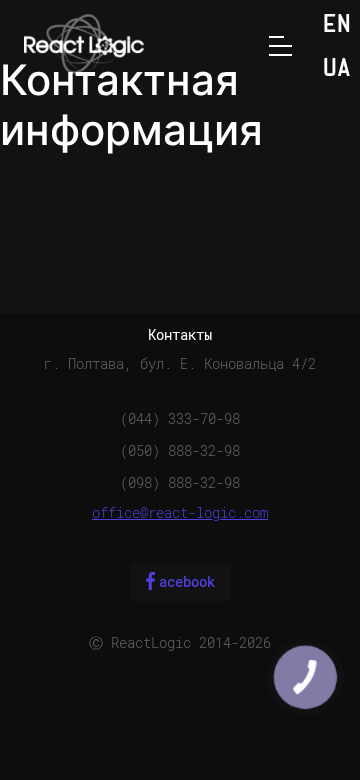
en (337, 25)
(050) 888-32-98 (180, 451)
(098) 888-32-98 (180, 483)
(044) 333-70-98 (180, 419)
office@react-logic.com (180, 513)
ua (337, 69)
